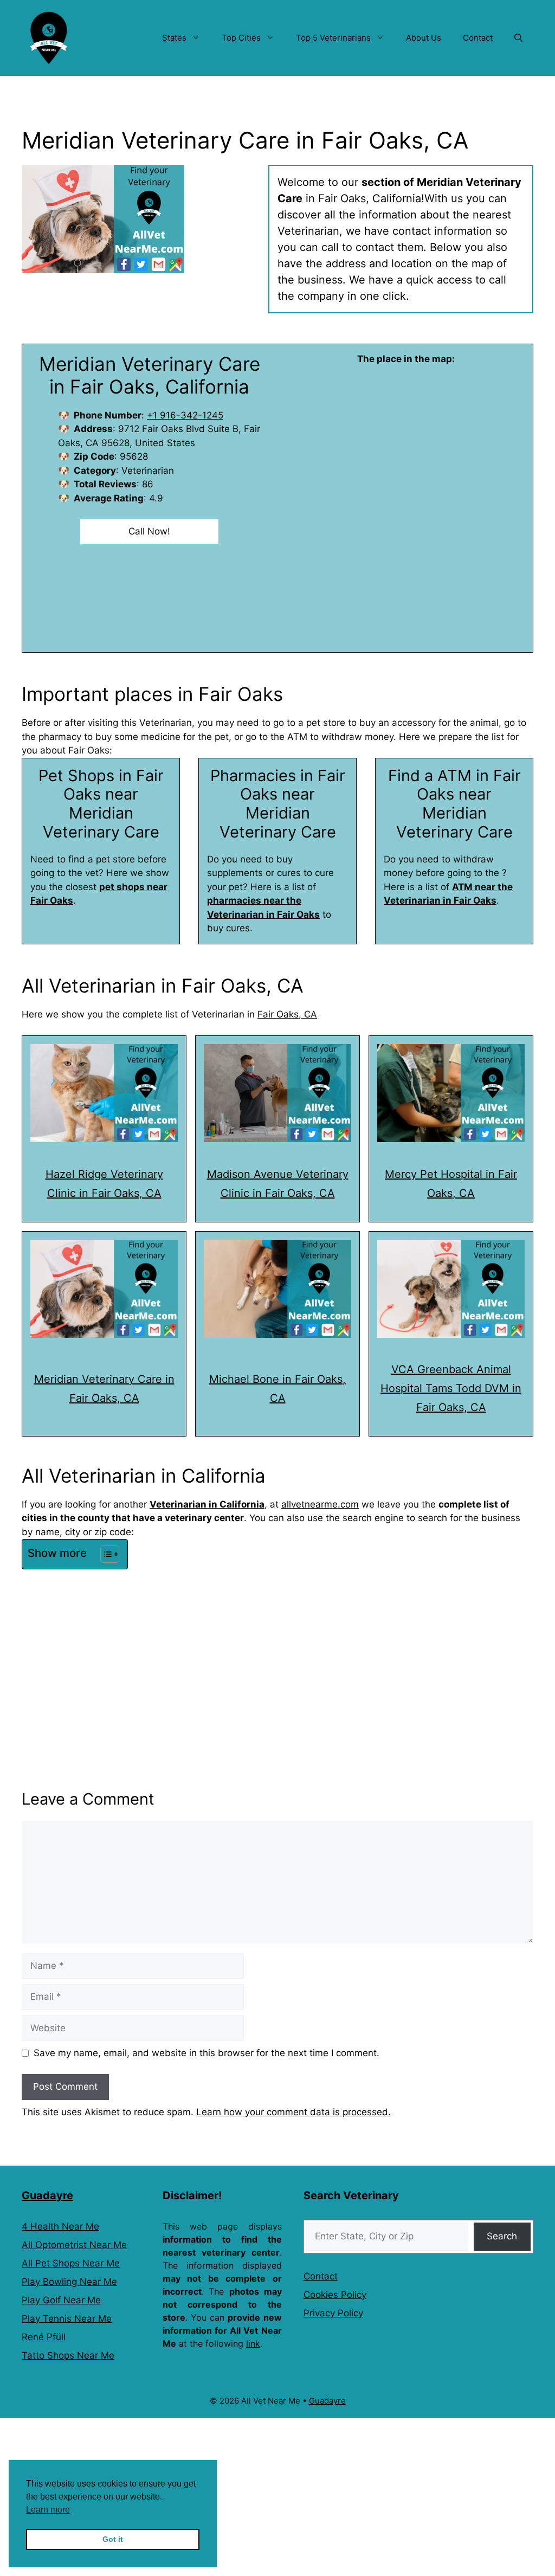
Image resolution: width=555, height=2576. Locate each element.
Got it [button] (113, 2539)
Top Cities (241, 38)
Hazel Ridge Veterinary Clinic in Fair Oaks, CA (104, 1184)
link (253, 2343)
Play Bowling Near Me (69, 2282)
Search (502, 2236)
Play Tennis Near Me (67, 2319)
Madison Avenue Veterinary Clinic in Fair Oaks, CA (278, 1184)
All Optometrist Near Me (74, 2245)
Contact (478, 38)
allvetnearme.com (320, 1504)
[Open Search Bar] (518, 38)
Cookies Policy (335, 2295)
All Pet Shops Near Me (71, 2263)
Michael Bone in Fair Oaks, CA (277, 1389)
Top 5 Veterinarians (333, 38)
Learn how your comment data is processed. (293, 2112)
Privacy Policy (333, 2313)
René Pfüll (44, 2337)
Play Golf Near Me (61, 2300)
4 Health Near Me (60, 2226)
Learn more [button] (48, 2510)
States (174, 38)
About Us (424, 38)
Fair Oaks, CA (287, 1014)
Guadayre (47, 2195)
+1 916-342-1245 (185, 415)
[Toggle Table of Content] (104, 1554)
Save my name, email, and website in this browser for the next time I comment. (206, 2053)
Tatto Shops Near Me (68, 2355)
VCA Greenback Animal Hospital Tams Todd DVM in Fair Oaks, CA (451, 1388)
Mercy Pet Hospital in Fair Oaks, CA (451, 1184)
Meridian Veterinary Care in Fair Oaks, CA (104, 1389)
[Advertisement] (277, 1654)
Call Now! (149, 531)
